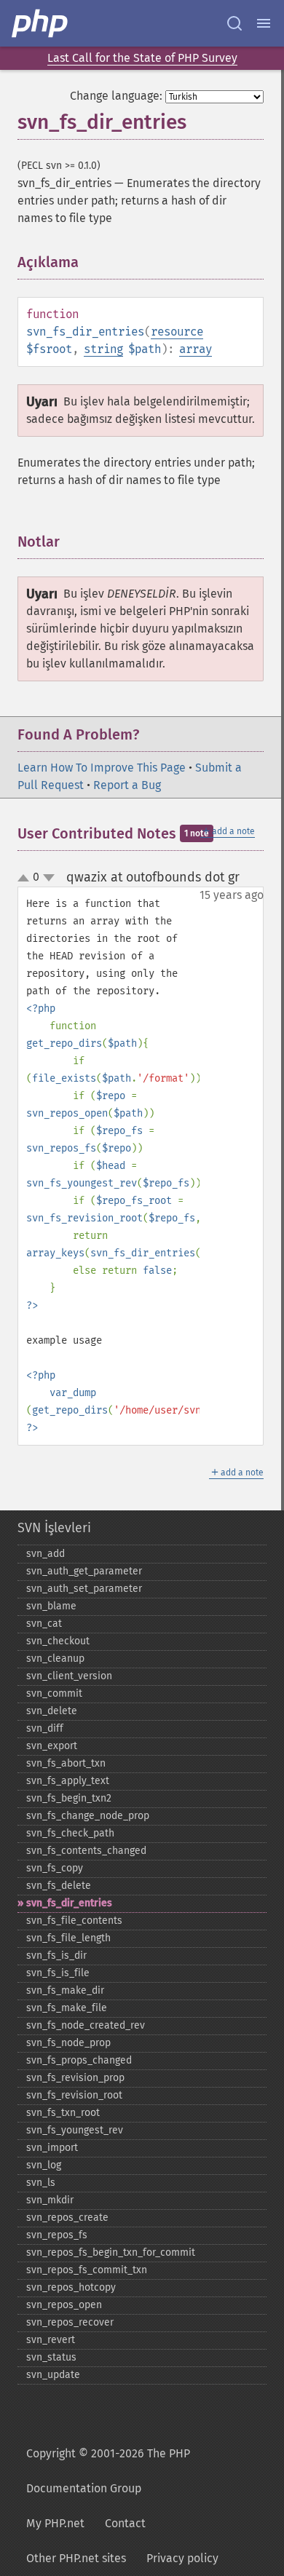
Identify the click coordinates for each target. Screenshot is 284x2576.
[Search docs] (234, 23)
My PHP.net (55, 2523)
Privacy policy (182, 2558)
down (49, 878)
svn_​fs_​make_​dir (65, 1990)
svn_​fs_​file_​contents (74, 1921)
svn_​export (52, 1746)
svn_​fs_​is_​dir (56, 1955)
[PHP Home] (41, 23)
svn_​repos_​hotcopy (71, 2287)
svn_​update (53, 2375)
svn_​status (51, 2357)
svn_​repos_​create (67, 2218)
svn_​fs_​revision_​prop (75, 2078)
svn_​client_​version (69, 1676)
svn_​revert (51, 2340)
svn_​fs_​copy (55, 1868)
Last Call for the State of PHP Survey (142, 58)
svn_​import (52, 2148)
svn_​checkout (58, 1641)
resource (177, 332)
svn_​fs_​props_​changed (79, 2060)
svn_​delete (52, 1711)
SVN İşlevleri (54, 1528)
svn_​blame (51, 1606)
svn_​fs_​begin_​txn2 (69, 1798)
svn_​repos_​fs (57, 2235)
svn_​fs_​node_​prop (68, 2043)
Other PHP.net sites (76, 2558)
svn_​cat (44, 1624)
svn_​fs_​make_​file (67, 2008)
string (103, 349)
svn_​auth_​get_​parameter (84, 1571)
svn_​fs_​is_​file (58, 1973)
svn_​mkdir (50, 2200)
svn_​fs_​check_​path (70, 1833)
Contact (125, 2523)
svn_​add (46, 1554)
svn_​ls (41, 2183)
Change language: (116, 96)
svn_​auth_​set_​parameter (84, 1589)
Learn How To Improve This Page (102, 768)
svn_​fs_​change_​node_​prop (88, 1816)
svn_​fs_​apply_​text (68, 1781)
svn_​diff (45, 1728)
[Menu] (264, 23)
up (26, 879)
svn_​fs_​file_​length (68, 1938)
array (196, 349)
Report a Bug (127, 785)
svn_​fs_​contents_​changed (86, 1851)
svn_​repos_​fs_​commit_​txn (87, 2270)
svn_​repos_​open (64, 2305)
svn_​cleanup (55, 1658)
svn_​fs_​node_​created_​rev (86, 2025)
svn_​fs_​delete (59, 1886)
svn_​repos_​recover (70, 2322)
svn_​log (44, 2165)
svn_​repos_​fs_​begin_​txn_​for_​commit (111, 2252)
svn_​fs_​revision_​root (74, 2095)
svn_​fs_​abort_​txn (66, 1763)
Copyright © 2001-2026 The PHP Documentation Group (108, 2471)
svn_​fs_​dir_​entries (69, 1903)
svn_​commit (54, 1693)
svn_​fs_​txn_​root (63, 2113)
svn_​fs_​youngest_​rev (75, 2130)
